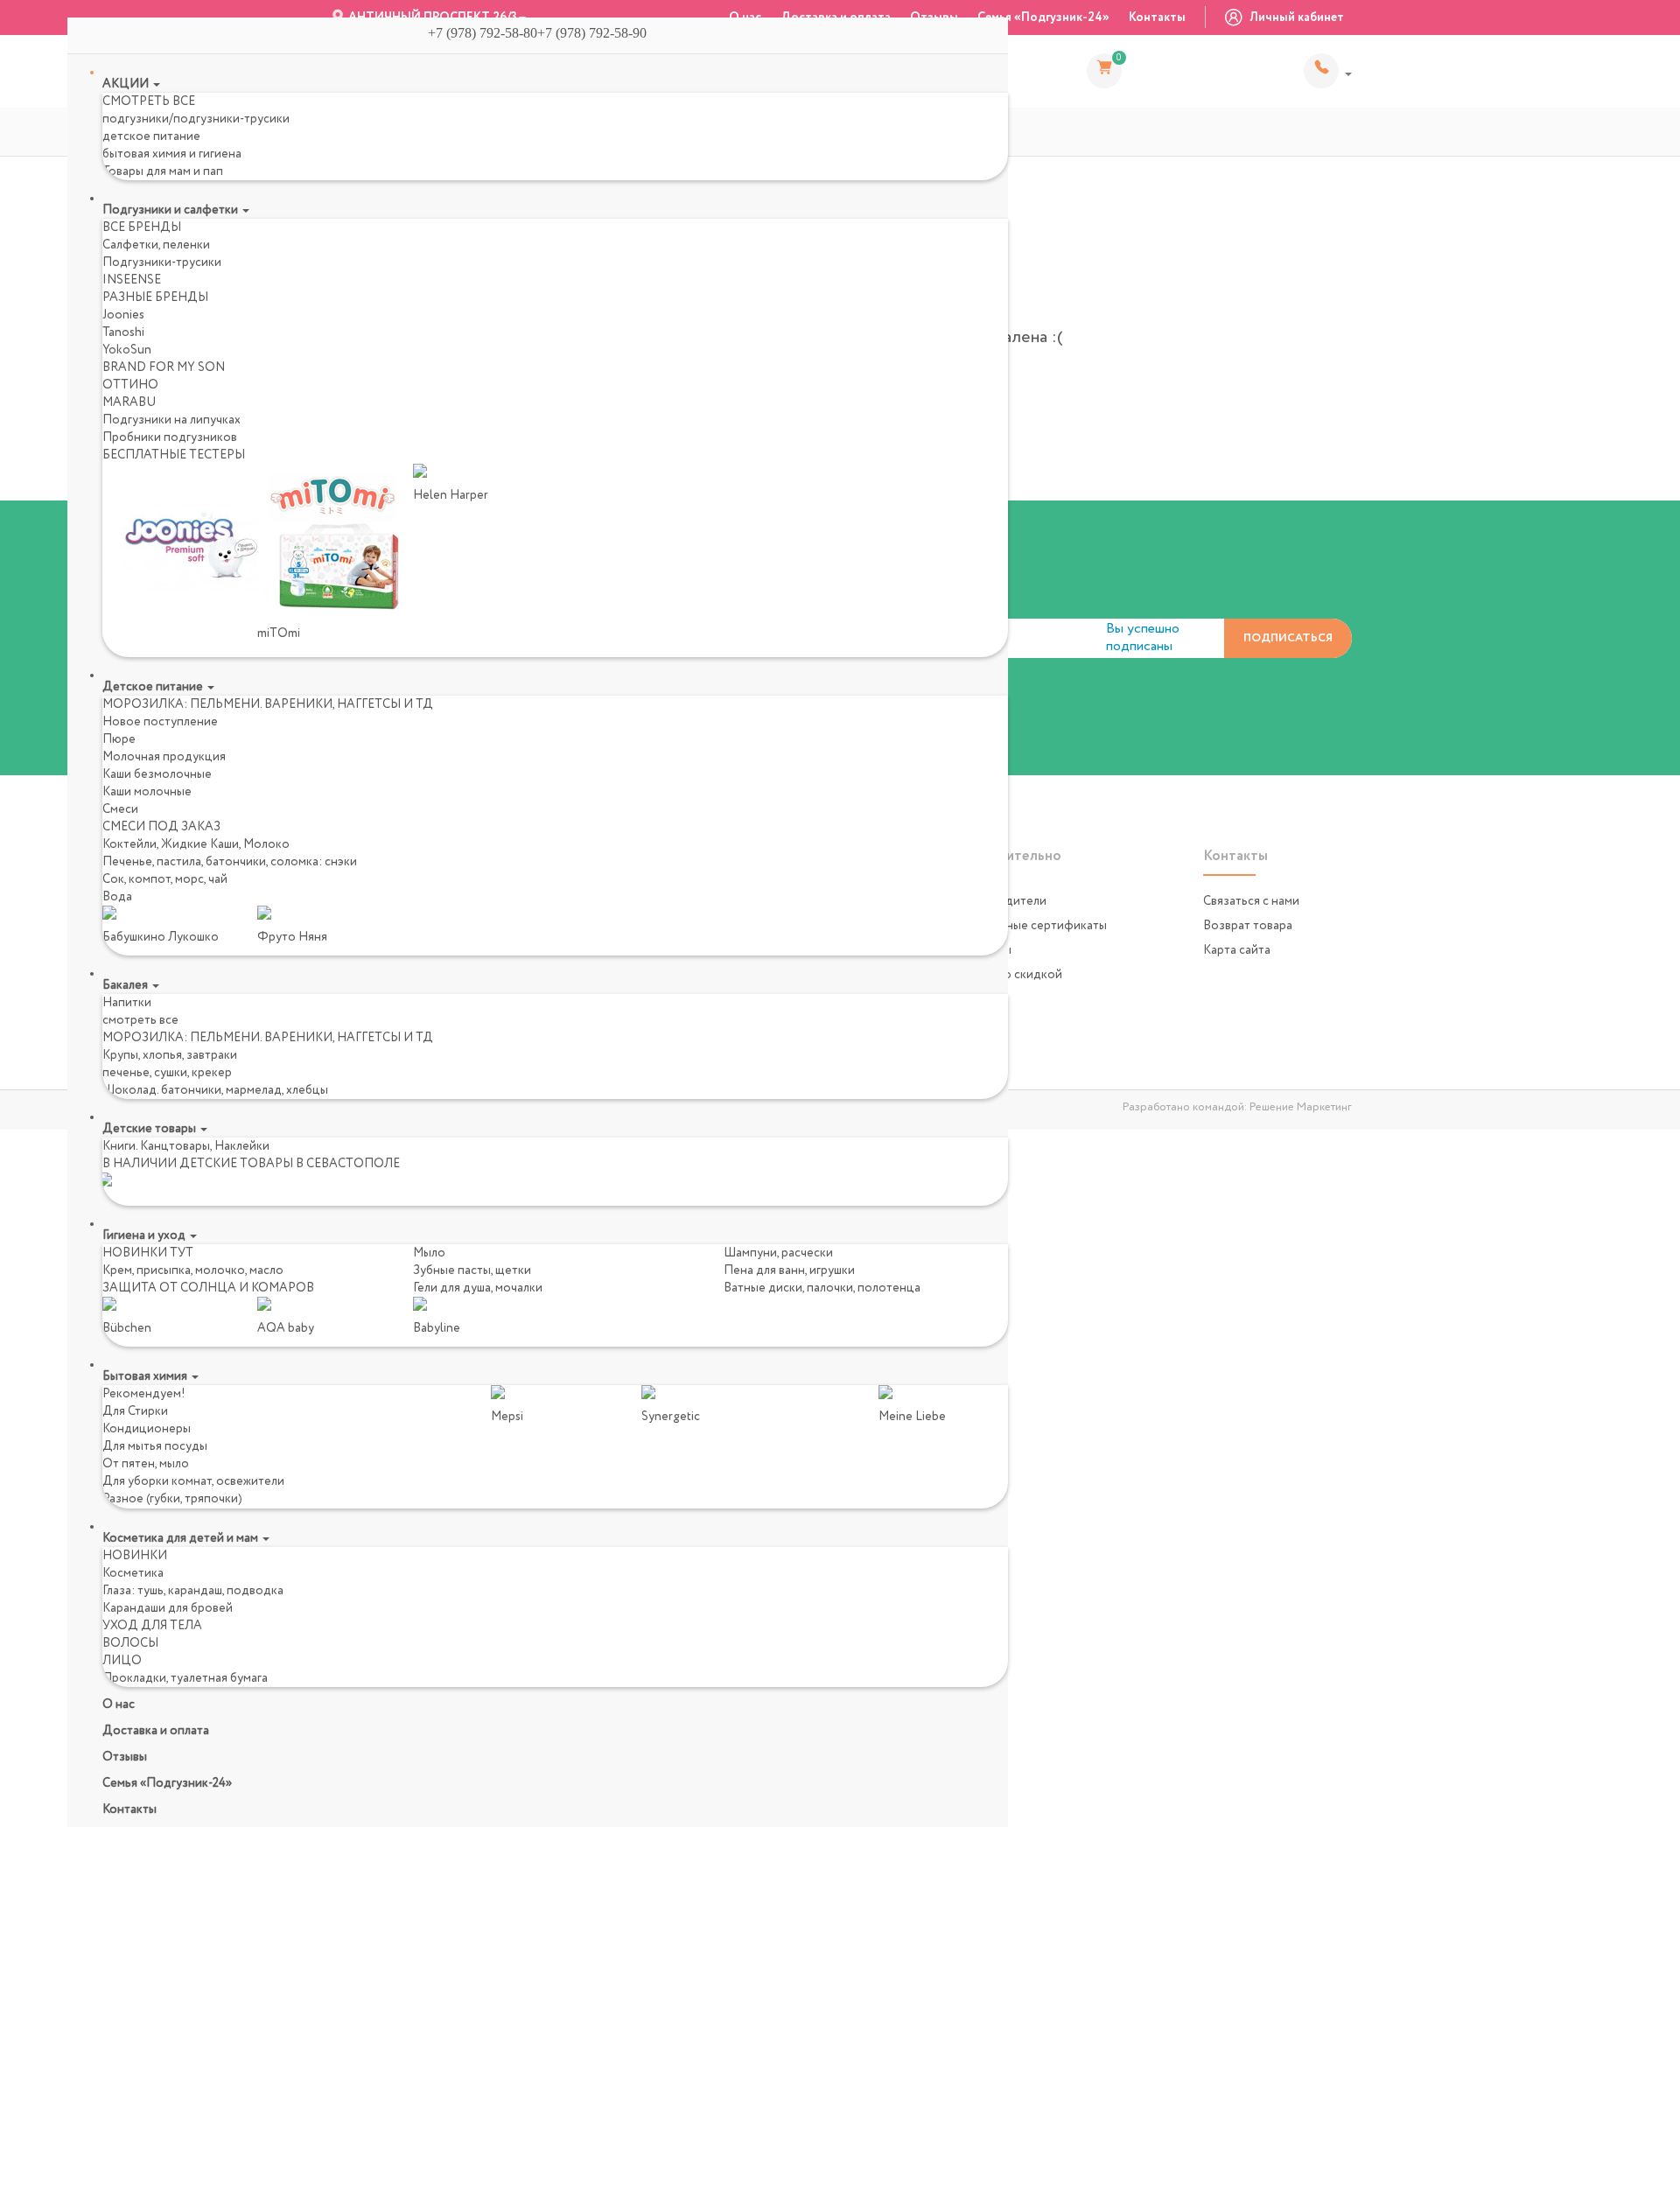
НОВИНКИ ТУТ (148, 1253)
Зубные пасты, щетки (472, 1270)
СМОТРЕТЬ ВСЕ (149, 101)
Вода (117, 897)
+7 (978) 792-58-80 (1328, 71)
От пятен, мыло (146, 1464)
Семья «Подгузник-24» (1043, 17)
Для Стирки (135, 1411)
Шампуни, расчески (778, 1253)
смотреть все (140, 1020)
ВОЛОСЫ (130, 1643)
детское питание (151, 136)
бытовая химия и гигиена (172, 154)
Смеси (120, 809)
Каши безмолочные (157, 774)
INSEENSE (132, 280)
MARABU (129, 402)
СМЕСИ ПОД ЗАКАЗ (161, 827)
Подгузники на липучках (171, 420)
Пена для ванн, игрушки (789, 1270)
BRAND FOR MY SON (164, 367)
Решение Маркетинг (1301, 1107)
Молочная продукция (164, 757)
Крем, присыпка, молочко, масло (193, 1270)
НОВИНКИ (135, 1556)
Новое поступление (160, 722)
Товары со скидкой (1008, 975)
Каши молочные (147, 792)
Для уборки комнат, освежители (193, 1481)
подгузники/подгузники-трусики (196, 119)
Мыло (429, 1253)
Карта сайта (1237, 950)
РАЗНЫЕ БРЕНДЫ (155, 297)
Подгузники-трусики (162, 262)
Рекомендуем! (144, 1394)
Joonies (123, 315)
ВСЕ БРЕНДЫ (142, 227)
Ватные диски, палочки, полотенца (822, 1288)
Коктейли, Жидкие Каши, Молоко (196, 844)
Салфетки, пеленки (156, 245)
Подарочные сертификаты (1030, 926)
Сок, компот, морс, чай (165, 879)
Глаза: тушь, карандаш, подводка (193, 1591)
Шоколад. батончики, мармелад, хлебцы (215, 1090)
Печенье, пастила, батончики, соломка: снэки (230, 862)
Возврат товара (1248, 926)
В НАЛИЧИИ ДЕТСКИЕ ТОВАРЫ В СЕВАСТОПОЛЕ (251, 1164)
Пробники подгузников (170, 437)
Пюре (119, 739)
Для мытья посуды (155, 1446)
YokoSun (127, 350)
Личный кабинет (1295, 17)
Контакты (1157, 17)
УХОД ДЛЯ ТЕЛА (152, 1626)
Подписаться (1288, 638)
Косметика (133, 1573)
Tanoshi (123, 332)
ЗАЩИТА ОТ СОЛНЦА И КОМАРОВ (208, 1288)
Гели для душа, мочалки (478, 1288)
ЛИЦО (122, 1661)
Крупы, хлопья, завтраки (170, 1055)
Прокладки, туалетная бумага (185, 1678)
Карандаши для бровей (168, 1608)
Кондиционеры (147, 1429)
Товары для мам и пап (163, 171)
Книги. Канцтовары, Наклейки (186, 1146)
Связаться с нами (1251, 901)
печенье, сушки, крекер (167, 1073)
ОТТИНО (130, 385)
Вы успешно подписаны (1143, 638)
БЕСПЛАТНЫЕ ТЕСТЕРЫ (174, 455)
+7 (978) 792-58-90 (599, 33)
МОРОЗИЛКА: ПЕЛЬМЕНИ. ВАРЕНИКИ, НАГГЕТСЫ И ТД (268, 704)
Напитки (127, 1003)
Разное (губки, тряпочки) (172, 1499)
